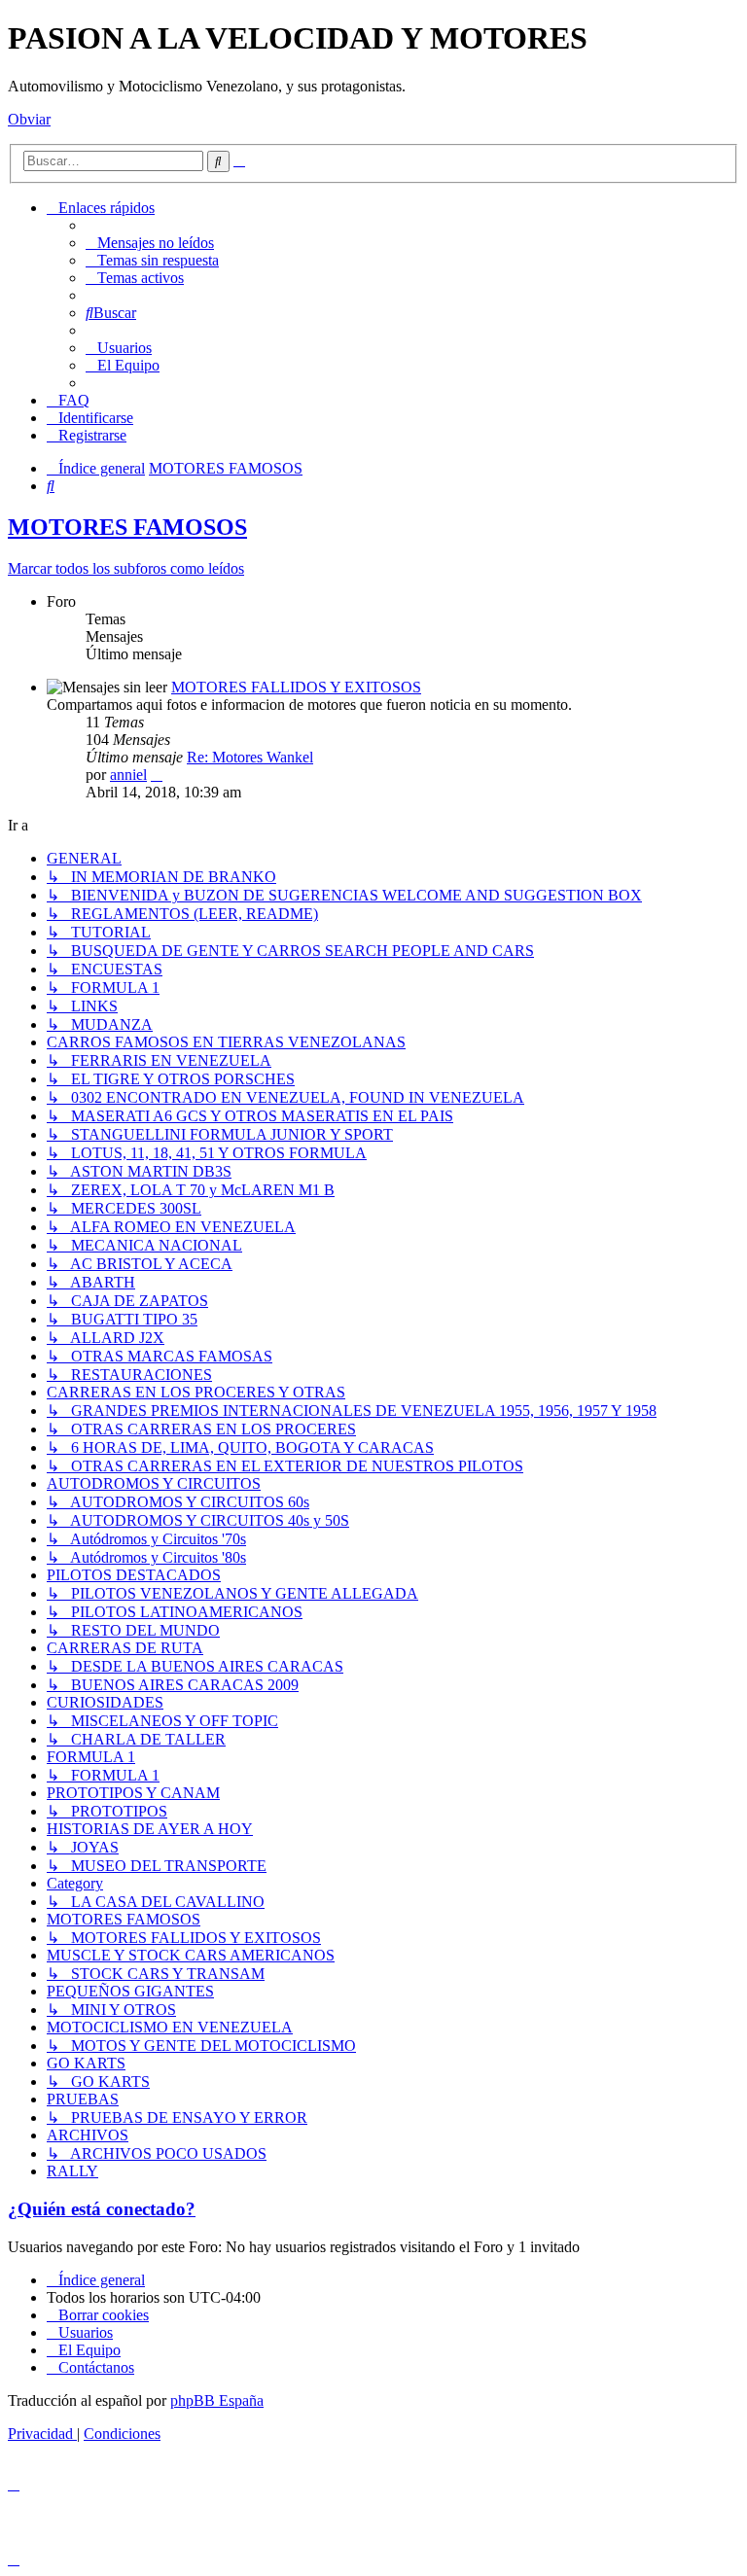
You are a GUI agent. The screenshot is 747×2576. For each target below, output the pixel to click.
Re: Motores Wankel (250, 757)
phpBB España (217, 2400)
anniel (128, 775)
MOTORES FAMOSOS (127, 527)
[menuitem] (150, 243)
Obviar (29, 119)
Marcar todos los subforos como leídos (126, 568)
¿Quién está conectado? (102, 2209)
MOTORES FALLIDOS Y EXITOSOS (296, 687)
